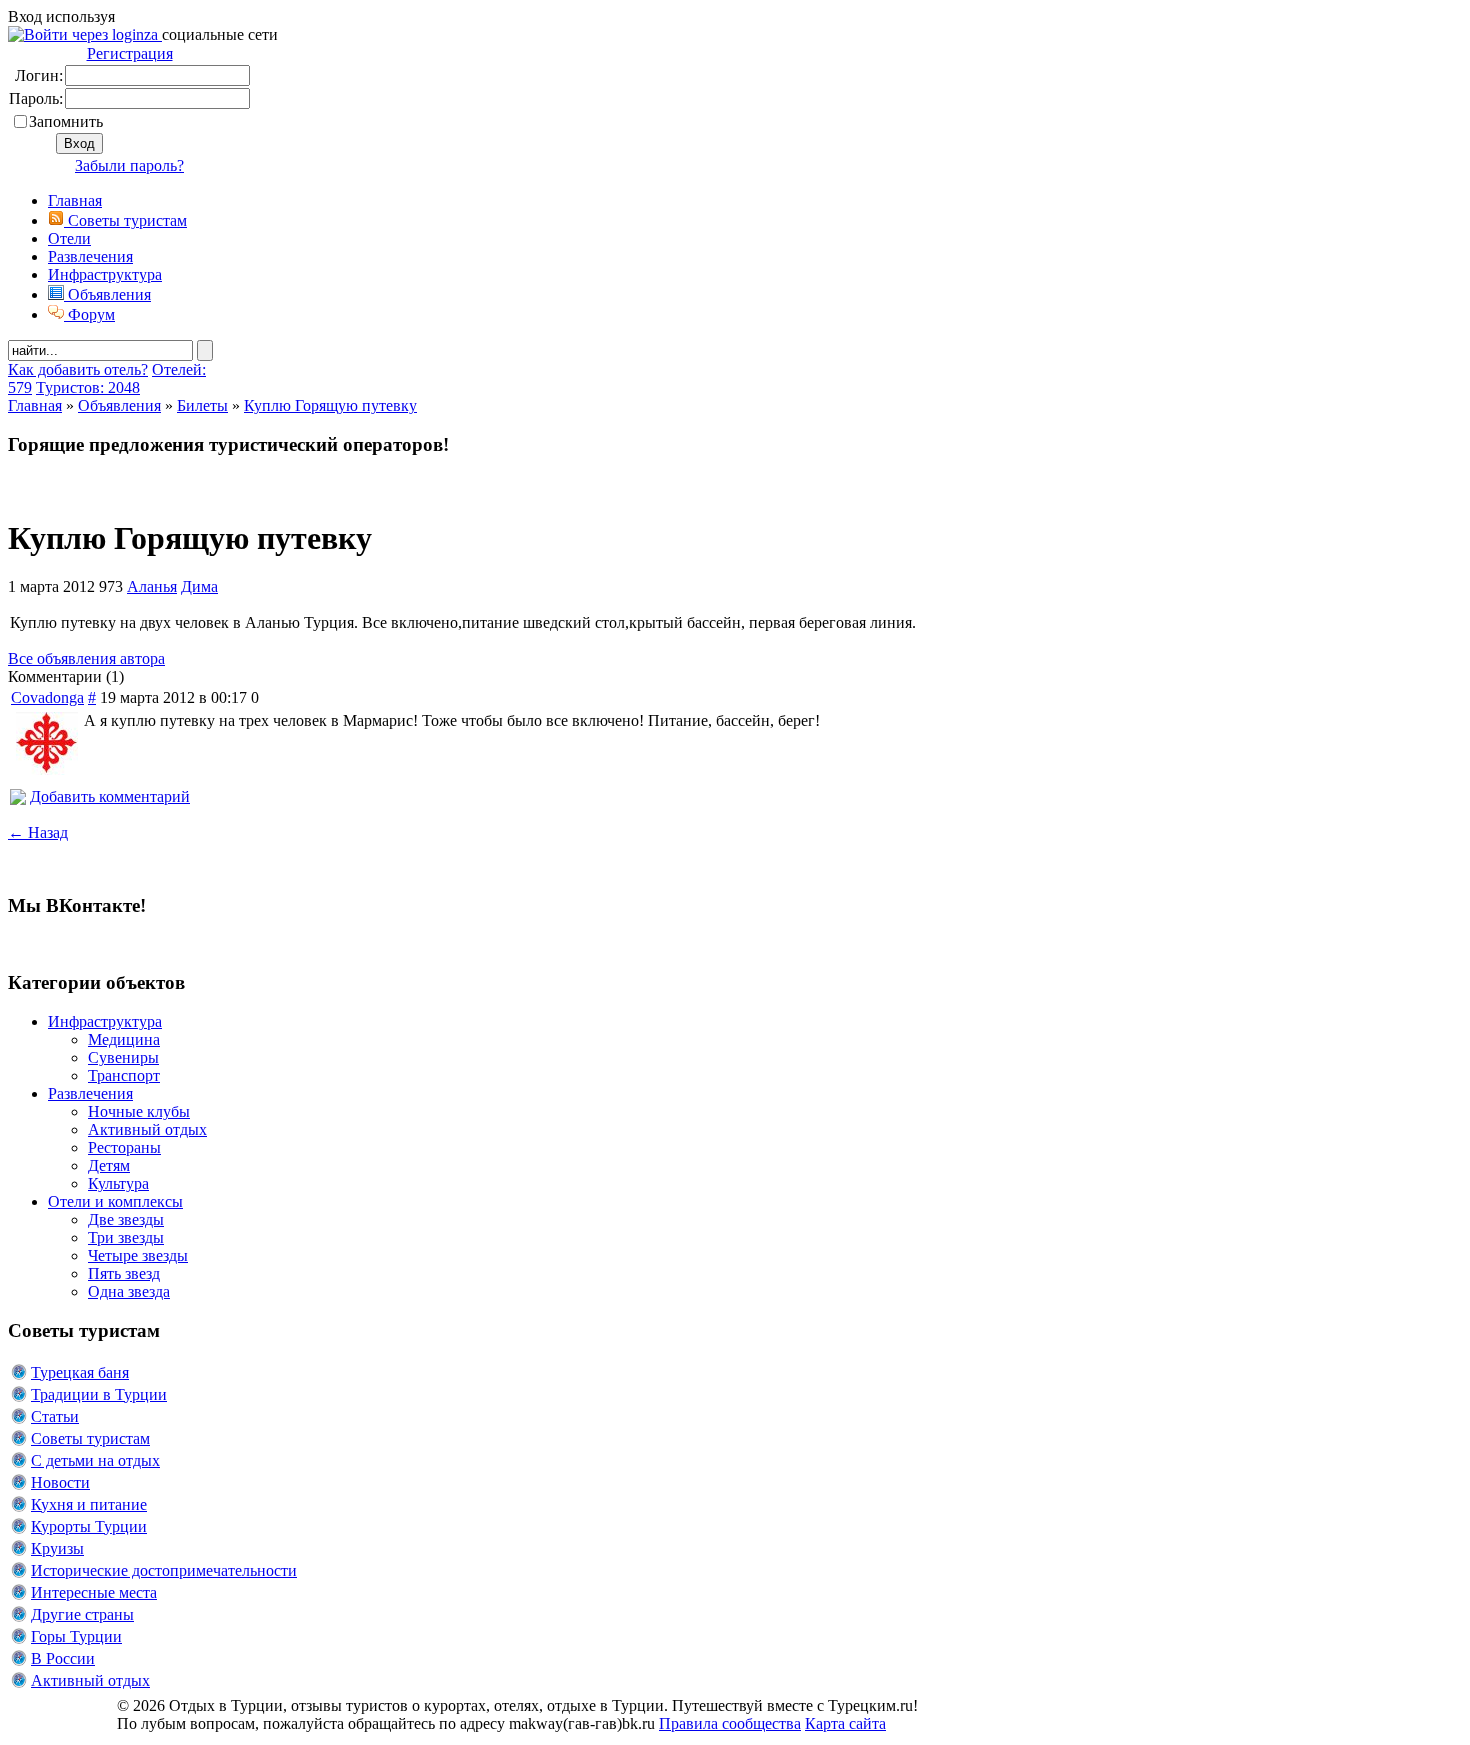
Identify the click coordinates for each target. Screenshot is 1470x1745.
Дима (199, 586)
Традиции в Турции (99, 1394)
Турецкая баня (80, 1372)
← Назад (38, 832)
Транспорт (124, 1075)
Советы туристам (125, 220)
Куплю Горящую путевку (330, 405)
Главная (35, 405)
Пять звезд (124, 1273)
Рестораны (124, 1147)
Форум (89, 314)
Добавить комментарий (110, 796)
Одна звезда (129, 1291)
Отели (69, 238)
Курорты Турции (89, 1526)
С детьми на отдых (95, 1460)
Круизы (57, 1548)
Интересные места (94, 1592)
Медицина (124, 1039)
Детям (109, 1165)
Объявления (107, 294)
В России (63, 1658)
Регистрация (130, 53)
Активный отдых (147, 1129)
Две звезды (126, 1219)
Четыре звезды (138, 1255)
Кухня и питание (89, 1504)
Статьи (55, 1416)
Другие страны (82, 1614)
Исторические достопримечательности (164, 1570)
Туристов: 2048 (88, 387)
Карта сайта (845, 1723)
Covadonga (47, 697)
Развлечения (90, 256)
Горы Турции (76, 1636)
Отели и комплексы (115, 1201)
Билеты (202, 405)
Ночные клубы (139, 1111)
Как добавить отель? (78, 369)
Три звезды (126, 1237)
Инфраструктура (105, 274)
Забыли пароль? (129, 165)
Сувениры (123, 1057)
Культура (118, 1183)
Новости (60, 1482)
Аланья (152, 586)
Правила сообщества (730, 1723)
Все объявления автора (86, 658)
